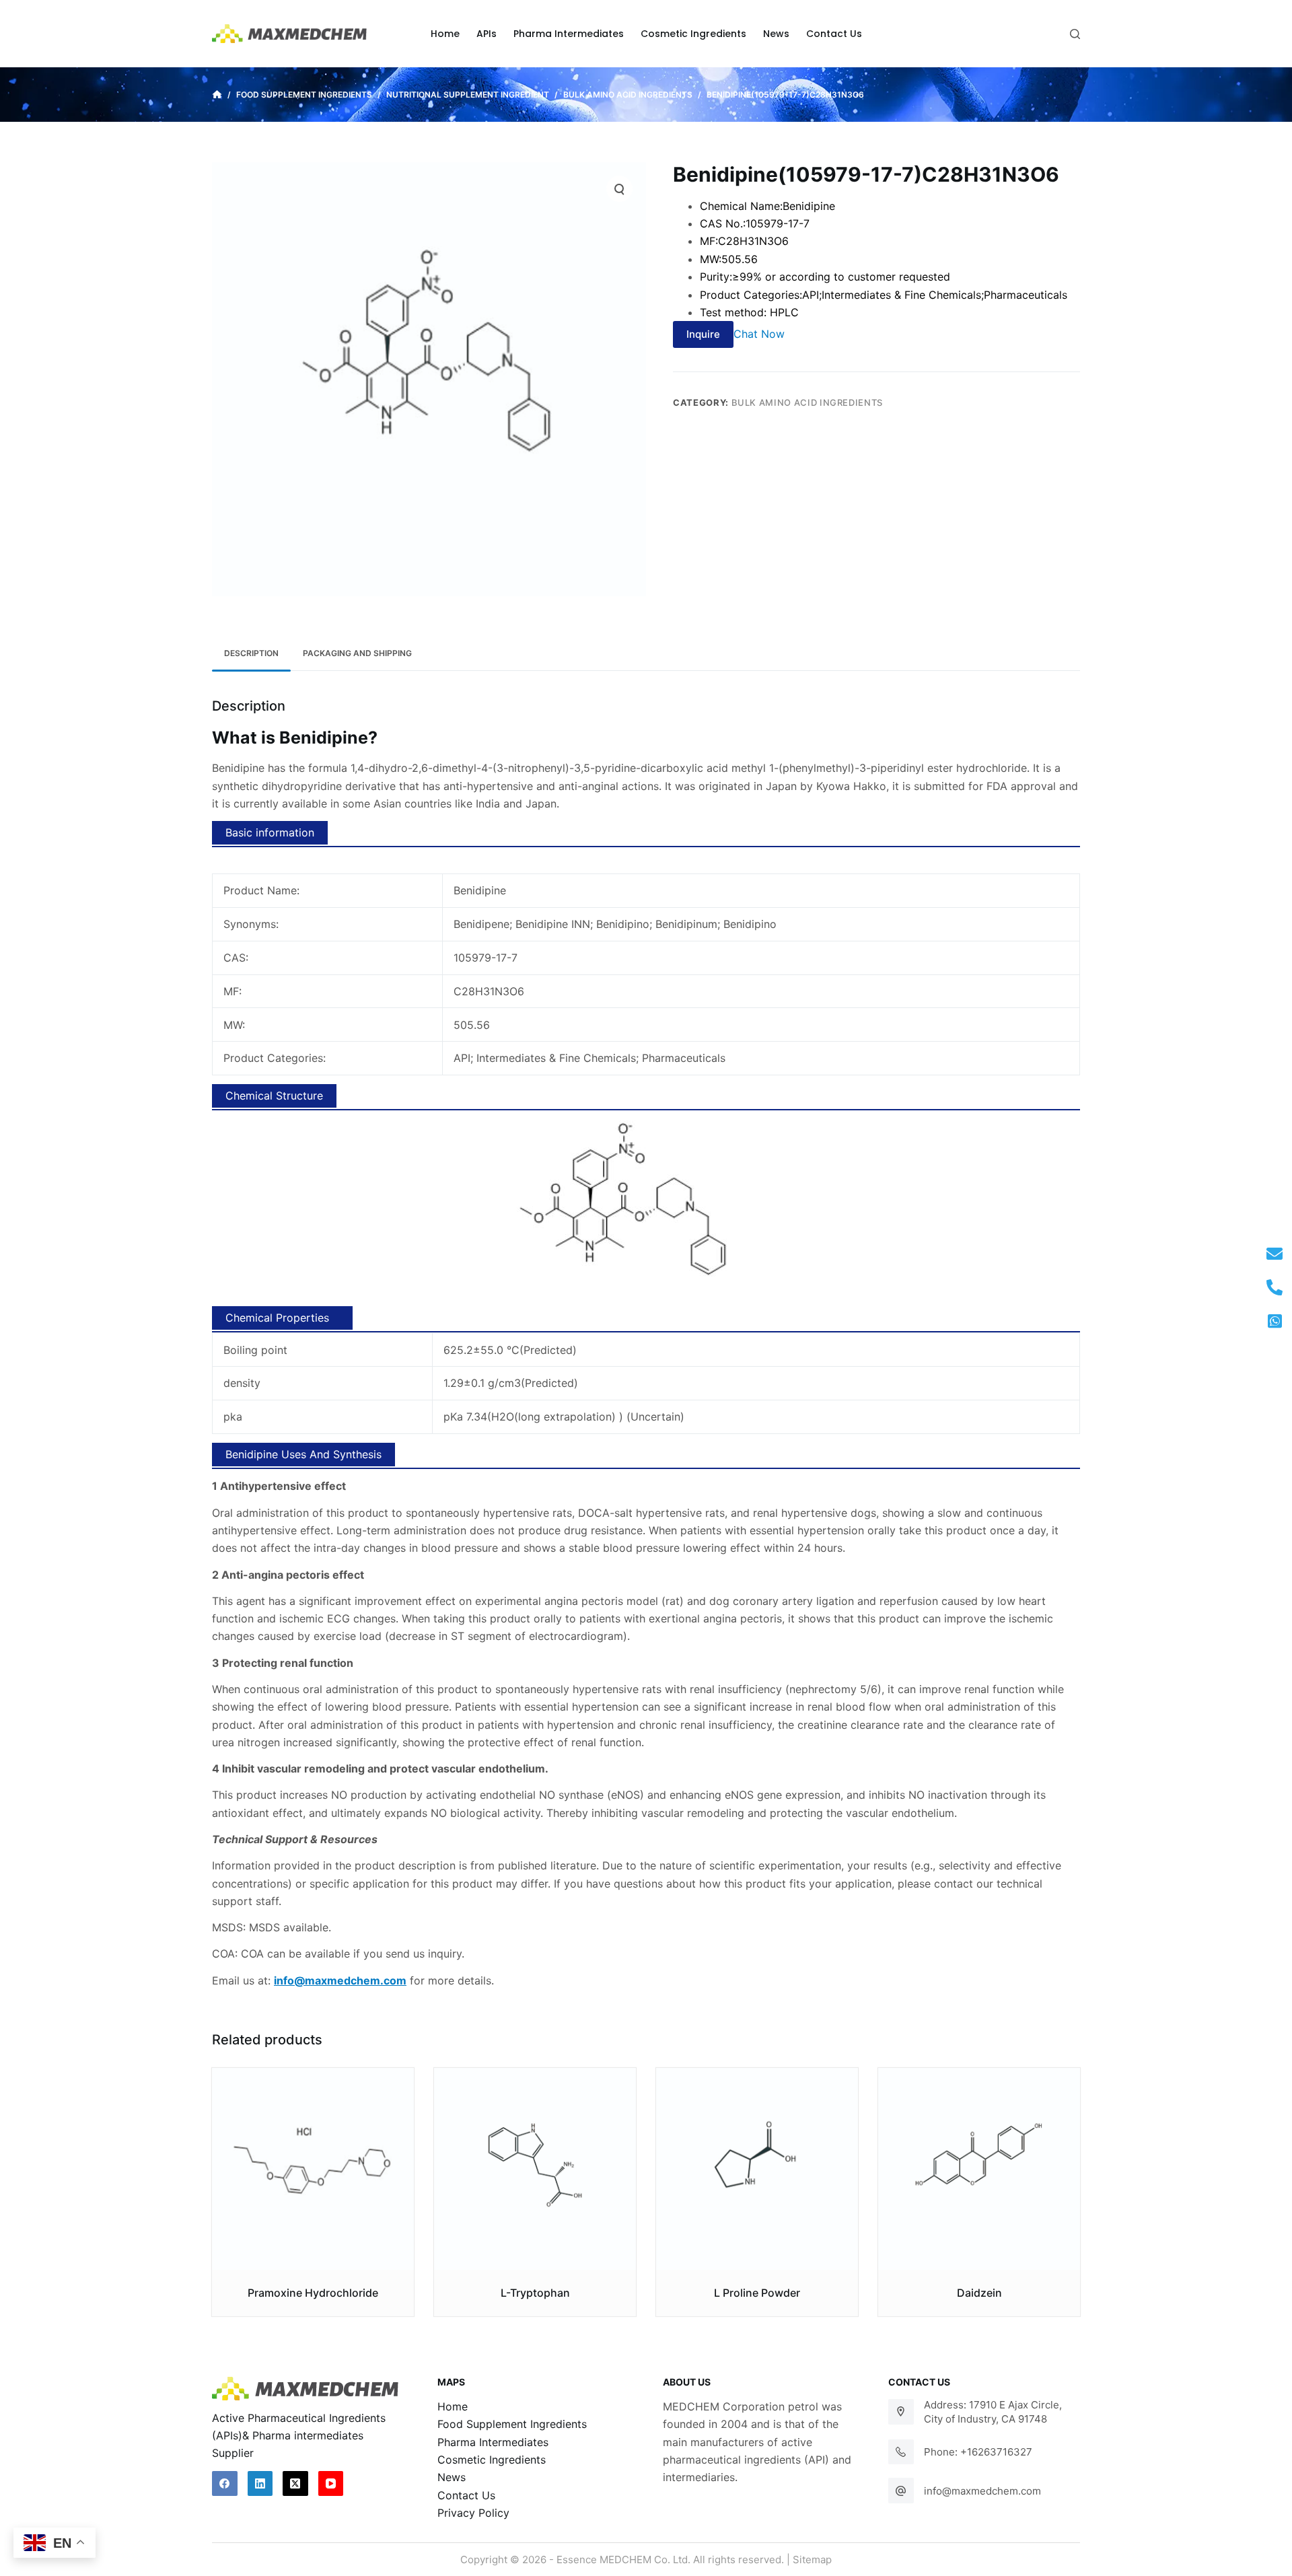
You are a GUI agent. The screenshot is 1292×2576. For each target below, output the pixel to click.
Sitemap (812, 2560)
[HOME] (217, 95)
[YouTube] (331, 2484)
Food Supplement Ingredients (512, 2424)
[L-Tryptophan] (535, 2169)
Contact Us (466, 2495)
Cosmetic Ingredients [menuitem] (693, 34)
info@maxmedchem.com (982, 2491)
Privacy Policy (473, 2513)
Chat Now (759, 334)
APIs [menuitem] (487, 34)
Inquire (703, 334)
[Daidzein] (979, 2169)
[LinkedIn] (260, 2484)
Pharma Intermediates (493, 2442)
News (452, 2477)
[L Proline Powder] (757, 2169)
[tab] (251, 654)
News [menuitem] (776, 34)
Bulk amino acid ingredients (808, 402)
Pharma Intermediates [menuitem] (569, 34)
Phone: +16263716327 (978, 2452)
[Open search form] (1075, 34)
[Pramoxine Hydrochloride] (313, 2169)
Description (251, 653)
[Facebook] (225, 2484)
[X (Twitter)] (295, 2484)
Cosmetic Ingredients (492, 2460)
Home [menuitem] (445, 34)
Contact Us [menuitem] (834, 34)
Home (453, 2406)
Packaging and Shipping (357, 653)
